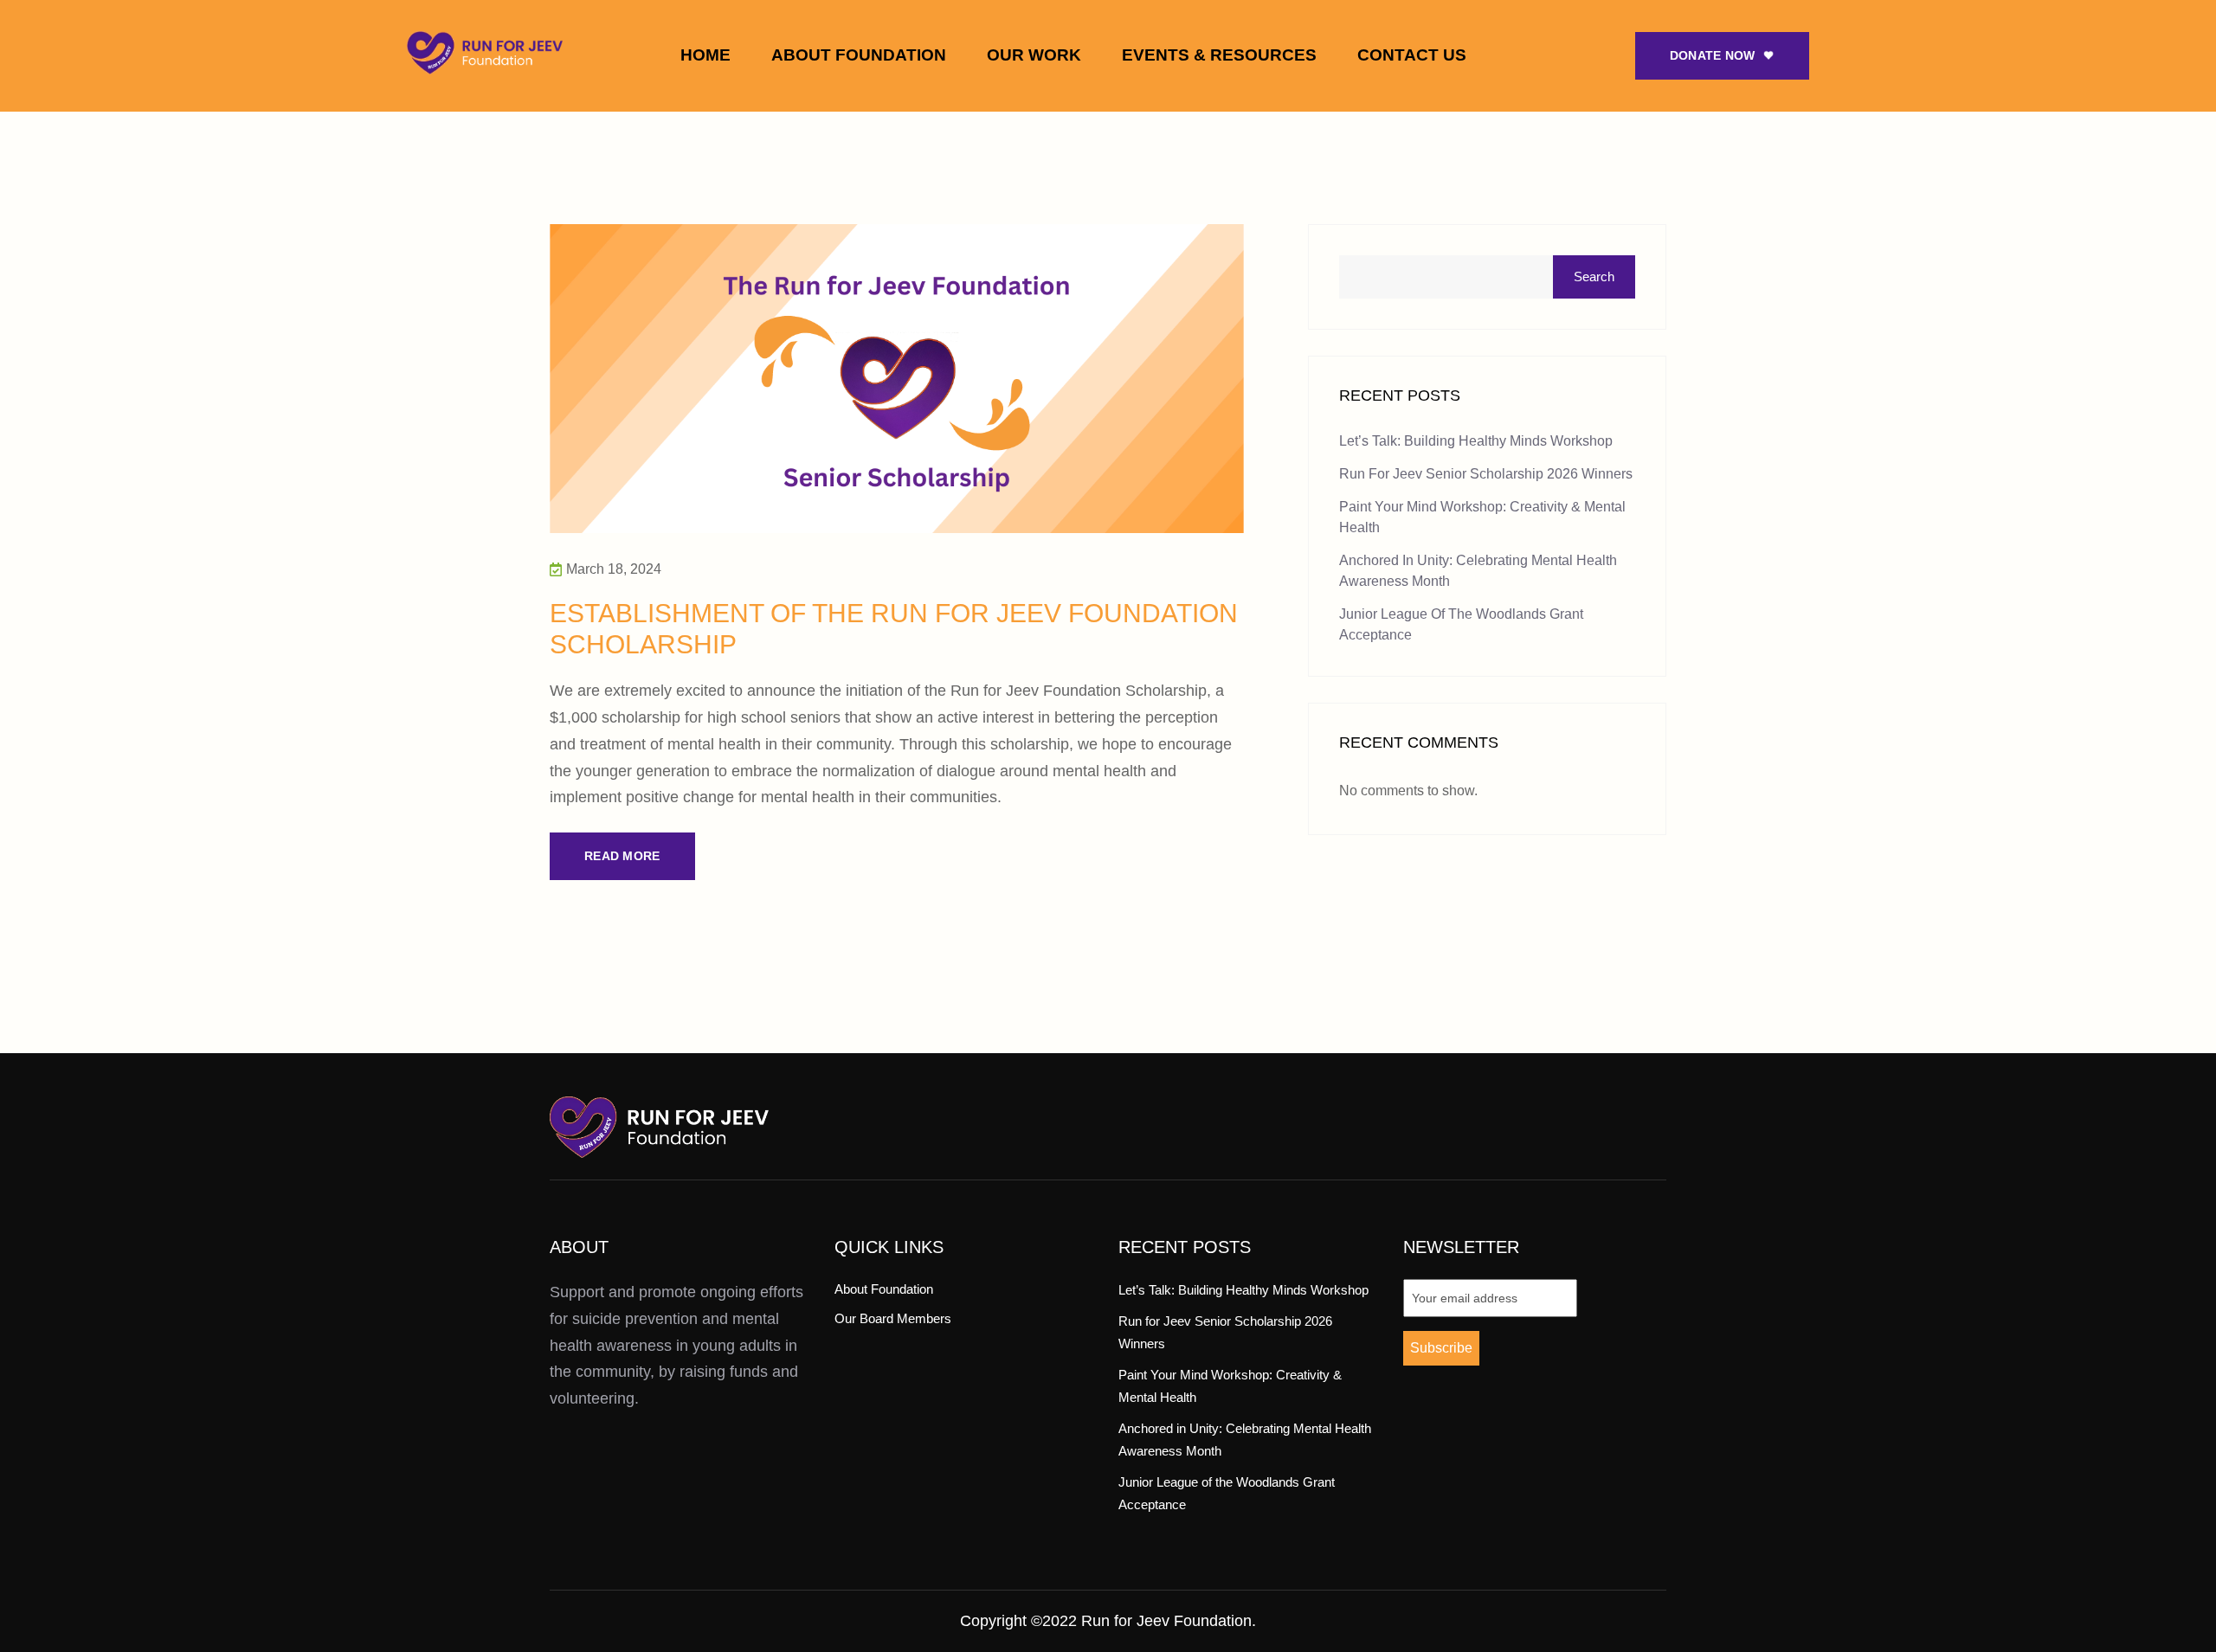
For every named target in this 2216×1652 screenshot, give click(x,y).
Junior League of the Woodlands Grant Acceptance (1461, 624)
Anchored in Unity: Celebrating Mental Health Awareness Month (1478, 571)
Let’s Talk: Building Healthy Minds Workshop (1476, 441)
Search (1594, 276)
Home (705, 55)
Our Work (1034, 55)
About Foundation (859, 55)
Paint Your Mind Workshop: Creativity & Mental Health (1482, 517)
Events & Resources (1219, 55)
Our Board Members (893, 1318)
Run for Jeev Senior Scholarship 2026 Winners (1486, 474)
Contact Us (1412, 55)
